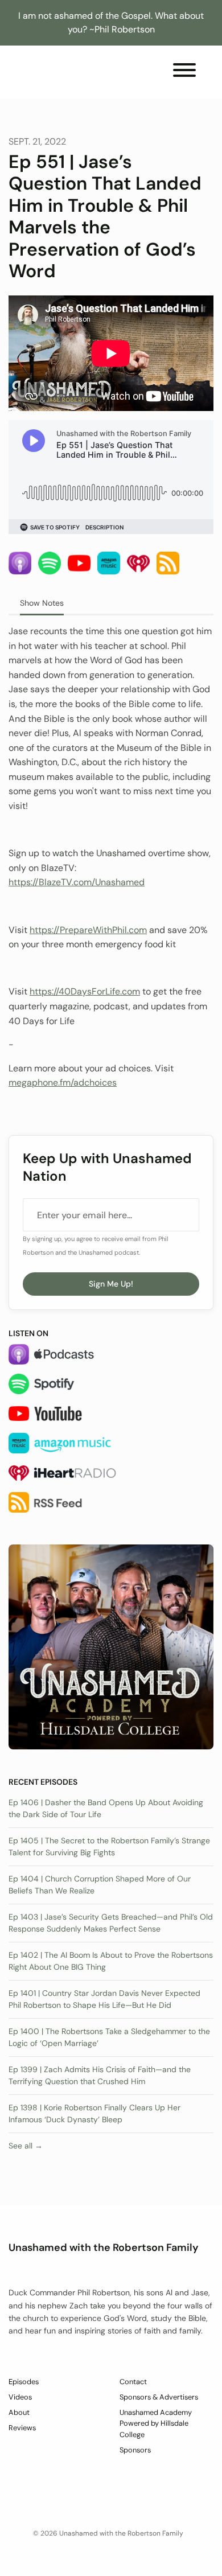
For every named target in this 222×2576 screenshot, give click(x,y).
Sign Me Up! (111, 1284)
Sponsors (135, 2450)
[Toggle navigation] (184, 72)
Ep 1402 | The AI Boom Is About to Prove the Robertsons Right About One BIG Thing (111, 1961)
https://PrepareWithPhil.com (88, 930)
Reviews (22, 2428)
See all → (26, 2146)
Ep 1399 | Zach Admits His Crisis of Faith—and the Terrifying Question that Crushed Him (100, 2075)
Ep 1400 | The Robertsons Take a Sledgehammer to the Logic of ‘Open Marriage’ (109, 2037)
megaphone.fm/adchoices (63, 1082)
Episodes (24, 2382)
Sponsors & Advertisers (159, 2397)
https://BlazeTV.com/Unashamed (77, 882)
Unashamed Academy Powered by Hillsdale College (156, 2423)
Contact (133, 2382)
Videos (20, 2397)
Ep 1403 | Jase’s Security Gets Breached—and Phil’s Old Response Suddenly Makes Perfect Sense (111, 1923)
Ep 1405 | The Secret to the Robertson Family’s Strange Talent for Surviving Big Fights (109, 1846)
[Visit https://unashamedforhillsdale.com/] (111, 1646)
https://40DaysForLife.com (85, 991)
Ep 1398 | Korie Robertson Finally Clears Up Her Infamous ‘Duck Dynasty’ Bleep (94, 2113)
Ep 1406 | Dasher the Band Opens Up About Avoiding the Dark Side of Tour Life (106, 1808)
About (19, 2412)
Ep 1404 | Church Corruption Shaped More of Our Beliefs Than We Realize (100, 1885)
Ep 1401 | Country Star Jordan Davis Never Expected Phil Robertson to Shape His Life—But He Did (104, 1999)
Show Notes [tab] (42, 603)
